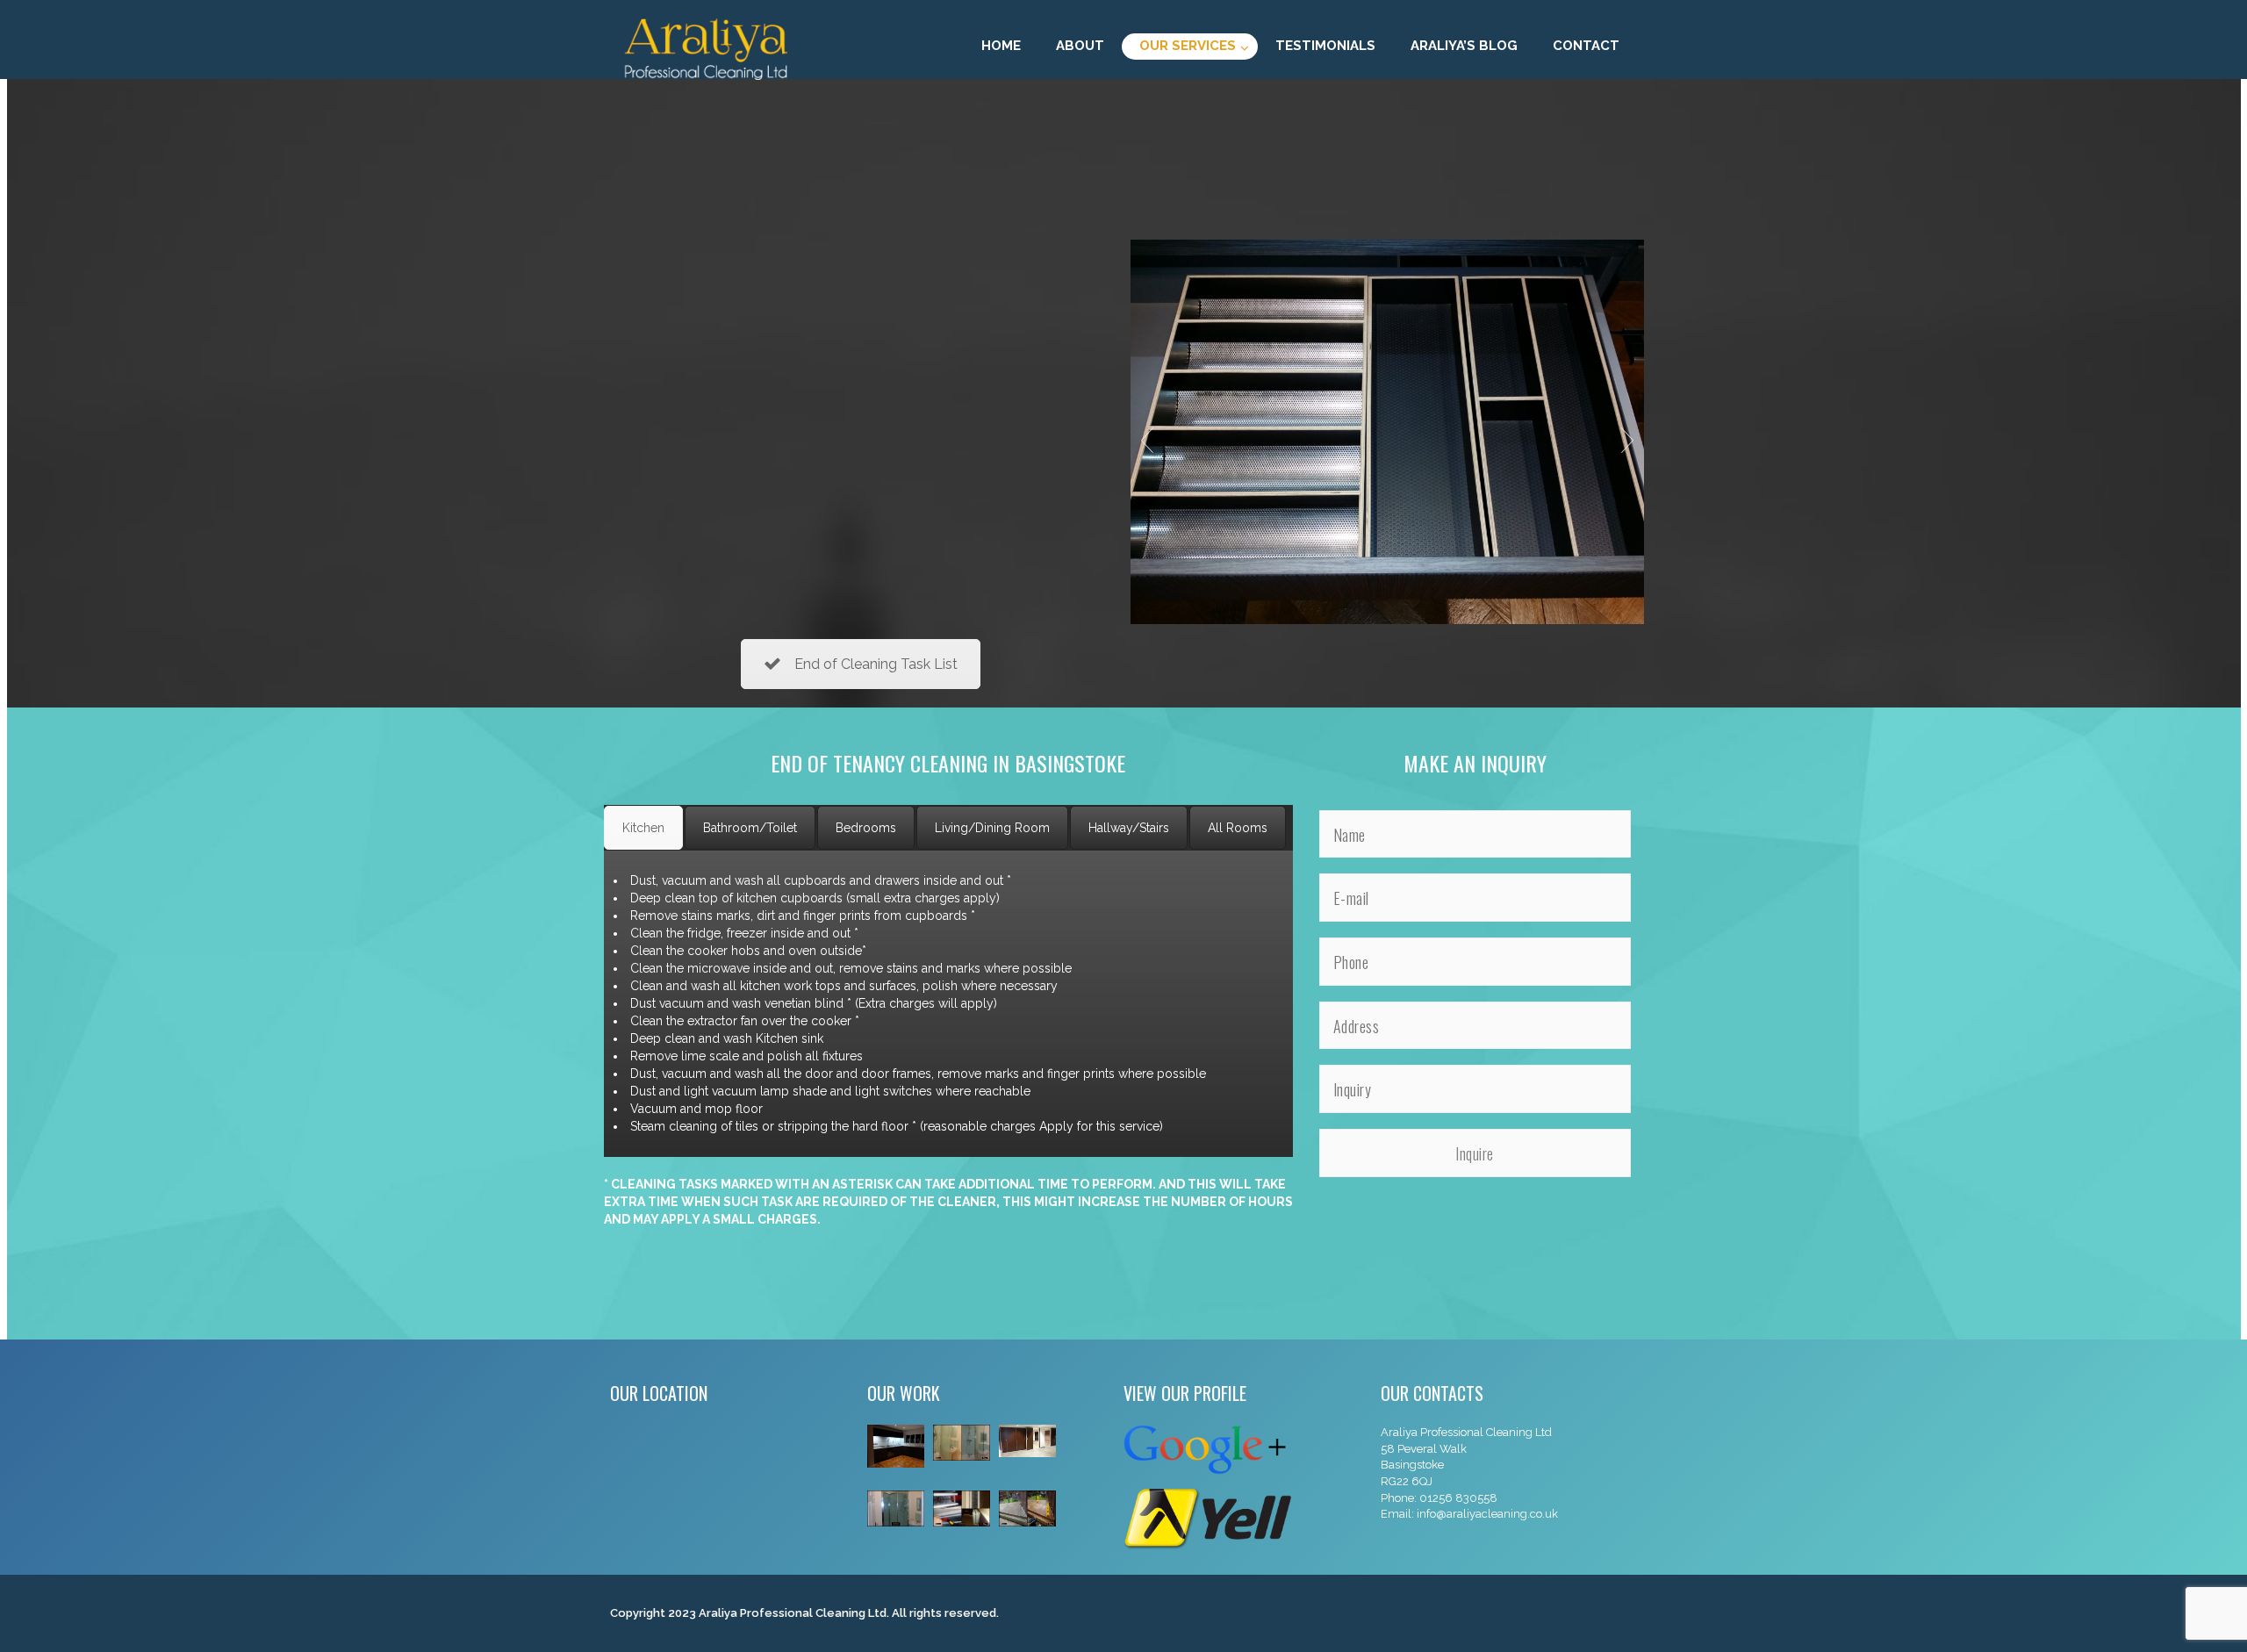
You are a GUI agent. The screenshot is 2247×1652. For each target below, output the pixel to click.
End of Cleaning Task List (876, 664)
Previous (1147, 441)
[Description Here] (1387, 431)
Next (1627, 441)
